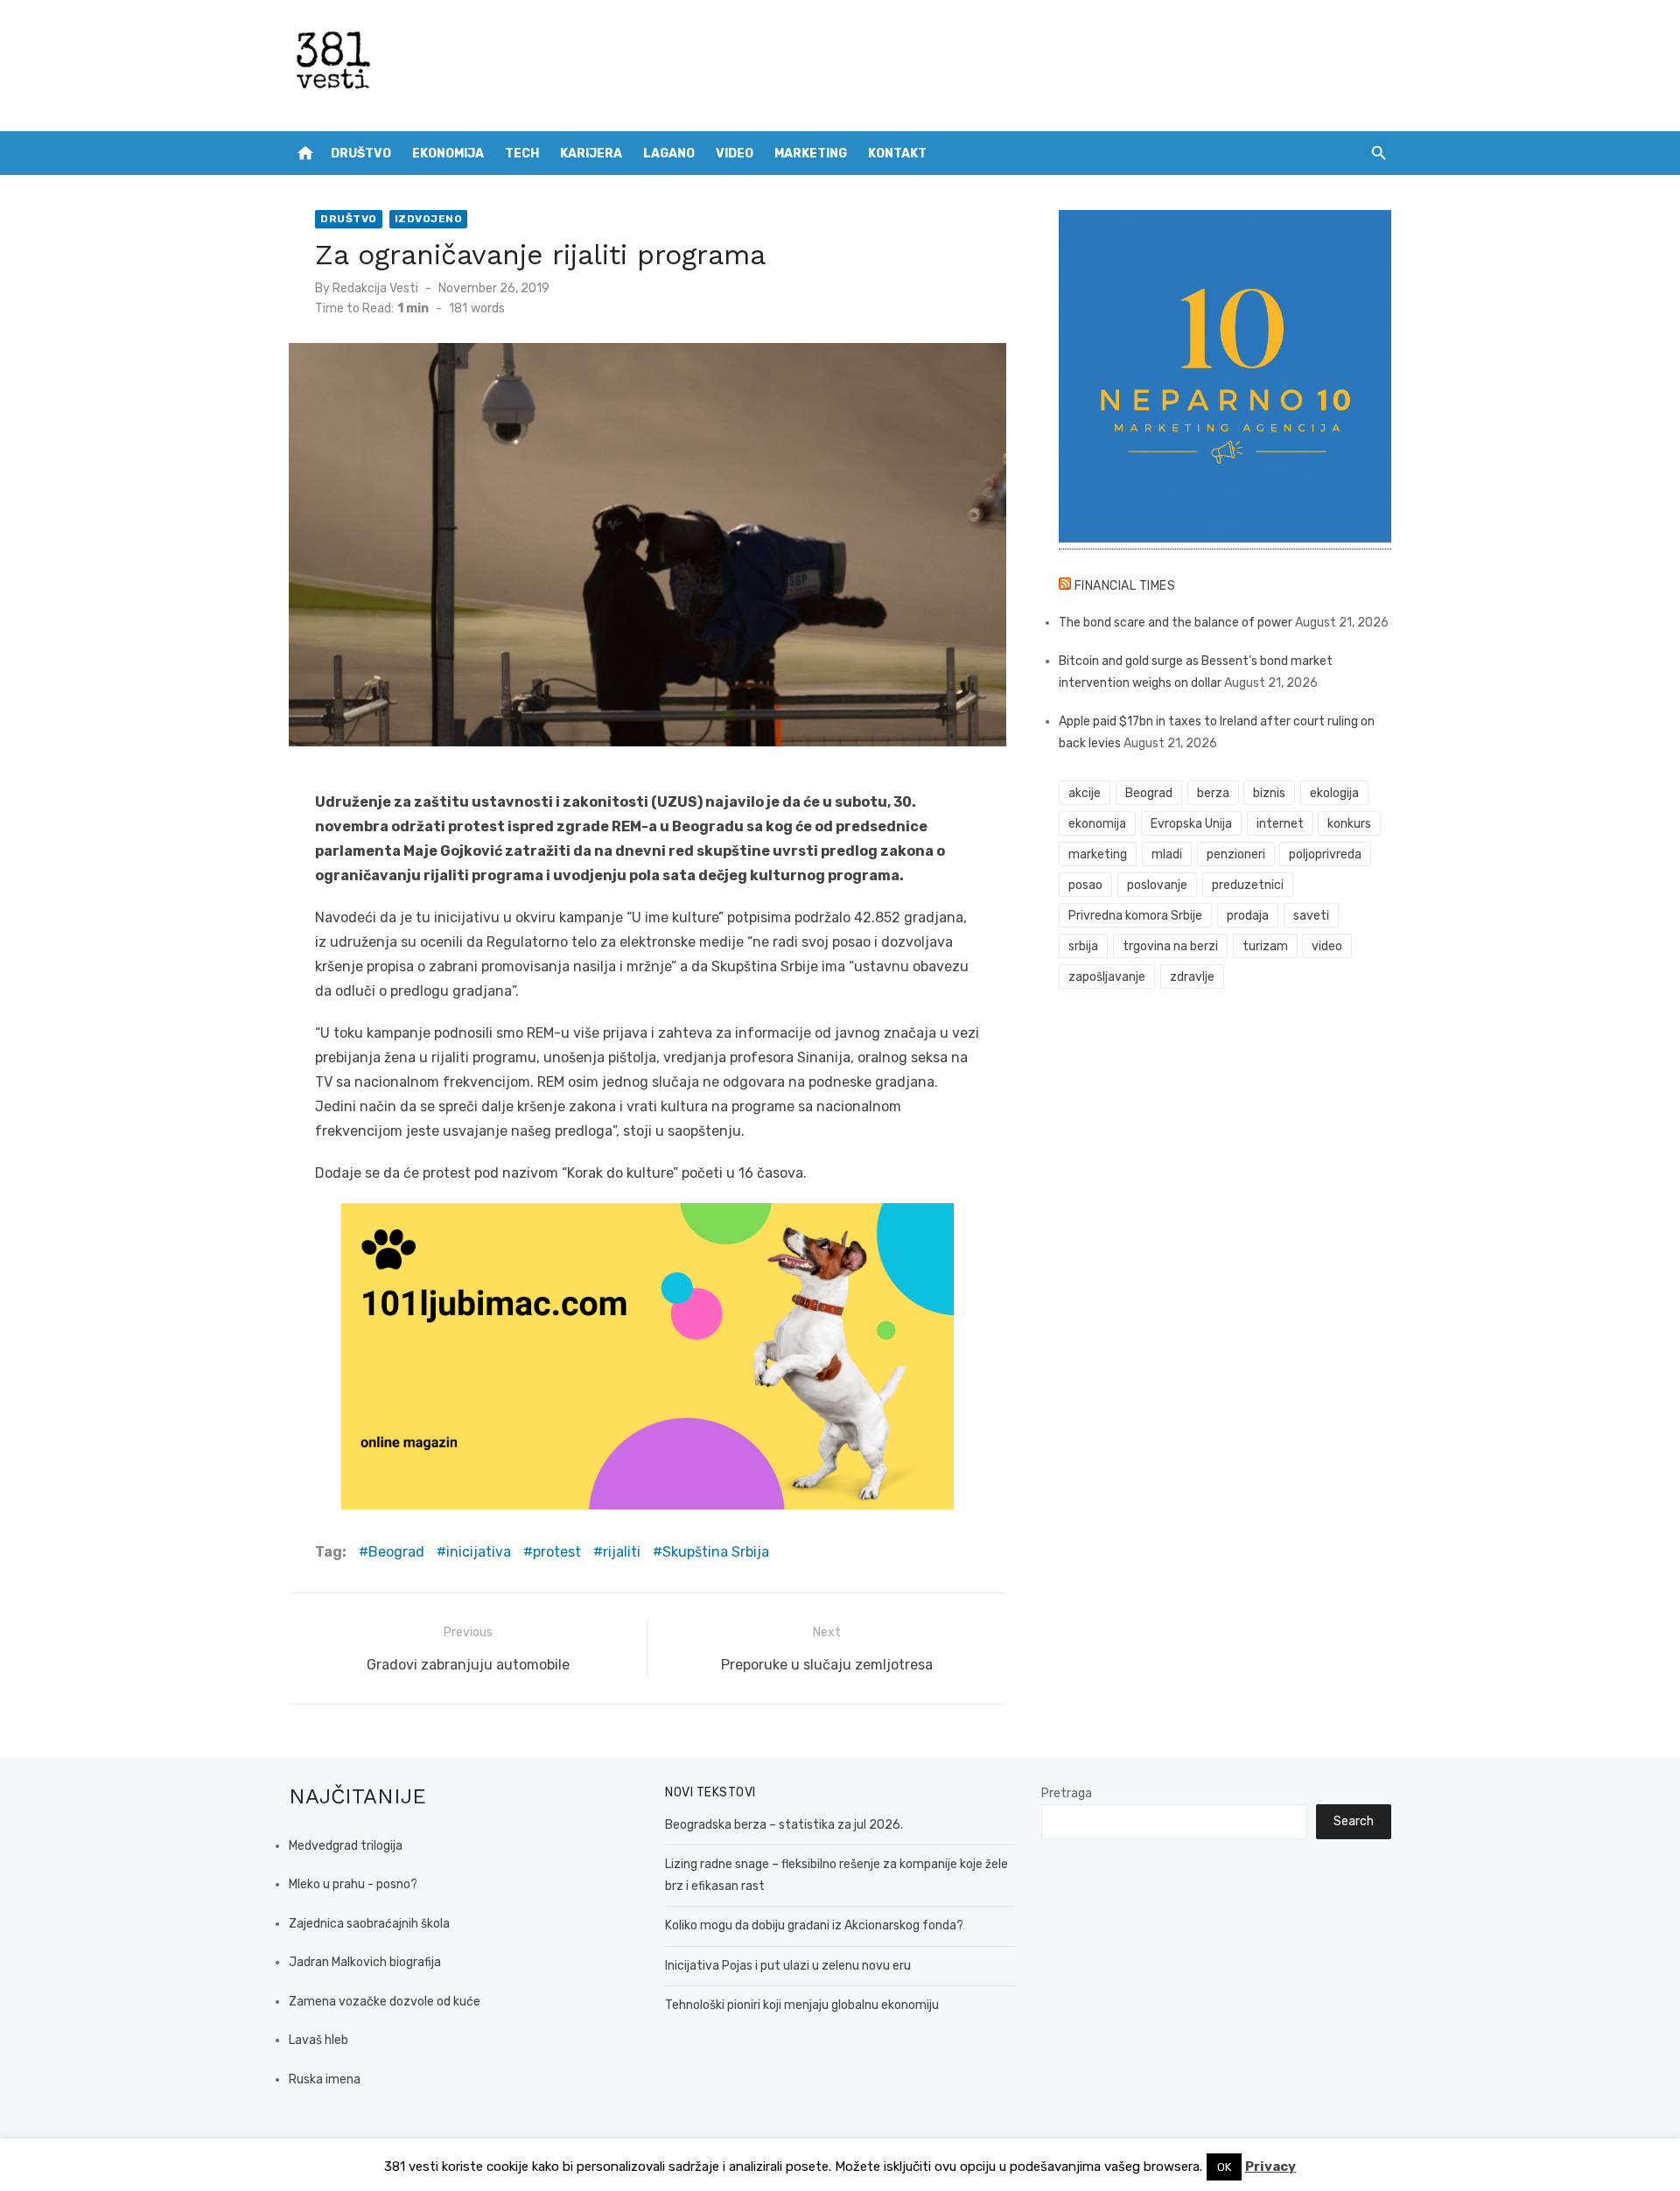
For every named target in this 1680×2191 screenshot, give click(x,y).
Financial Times (1125, 586)
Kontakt (897, 154)
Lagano (669, 154)
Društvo (361, 154)
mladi (1167, 854)
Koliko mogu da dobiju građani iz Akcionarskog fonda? (814, 1925)
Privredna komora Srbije (1135, 916)
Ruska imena (325, 2079)
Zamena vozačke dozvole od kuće (385, 2002)
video (1327, 946)
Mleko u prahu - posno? (353, 1884)
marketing (1098, 854)
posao (1085, 885)
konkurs (1349, 824)
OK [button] (1224, 2167)
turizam (1265, 946)
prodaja (1248, 916)
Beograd (396, 1552)
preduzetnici (1248, 885)
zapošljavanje (1107, 977)
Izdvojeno (429, 219)
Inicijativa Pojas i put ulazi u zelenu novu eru (788, 1966)
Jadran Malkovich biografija (365, 1962)
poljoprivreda (1325, 854)
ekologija (1334, 793)
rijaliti (622, 1552)
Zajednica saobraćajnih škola (369, 1924)
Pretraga (1067, 1793)
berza (1213, 793)
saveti (1311, 916)
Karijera (591, 154)
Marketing (811, 154)
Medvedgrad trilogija (346, 1846)
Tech (522, 154)
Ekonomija (448, 154)
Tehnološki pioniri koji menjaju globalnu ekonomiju (802, 2005)
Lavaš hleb (318, 2040)
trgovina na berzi (1170, 946)
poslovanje (1157, 885)
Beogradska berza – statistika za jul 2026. (784, 1825)
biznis (1269, 793)
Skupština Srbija (716, 1552)
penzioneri (1236, 854)
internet (1280, 824)
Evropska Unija (1191, 824)
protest (557, 1552)
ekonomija (1097, 824)
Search (1354, 1821)
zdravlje (1192, 977)
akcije (1085, 793)
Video (735, 154)
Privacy (1270, 2166)
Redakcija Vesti (375, 288)
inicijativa (479, 1552)
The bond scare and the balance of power (1176, 623)
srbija (1083, 946)
